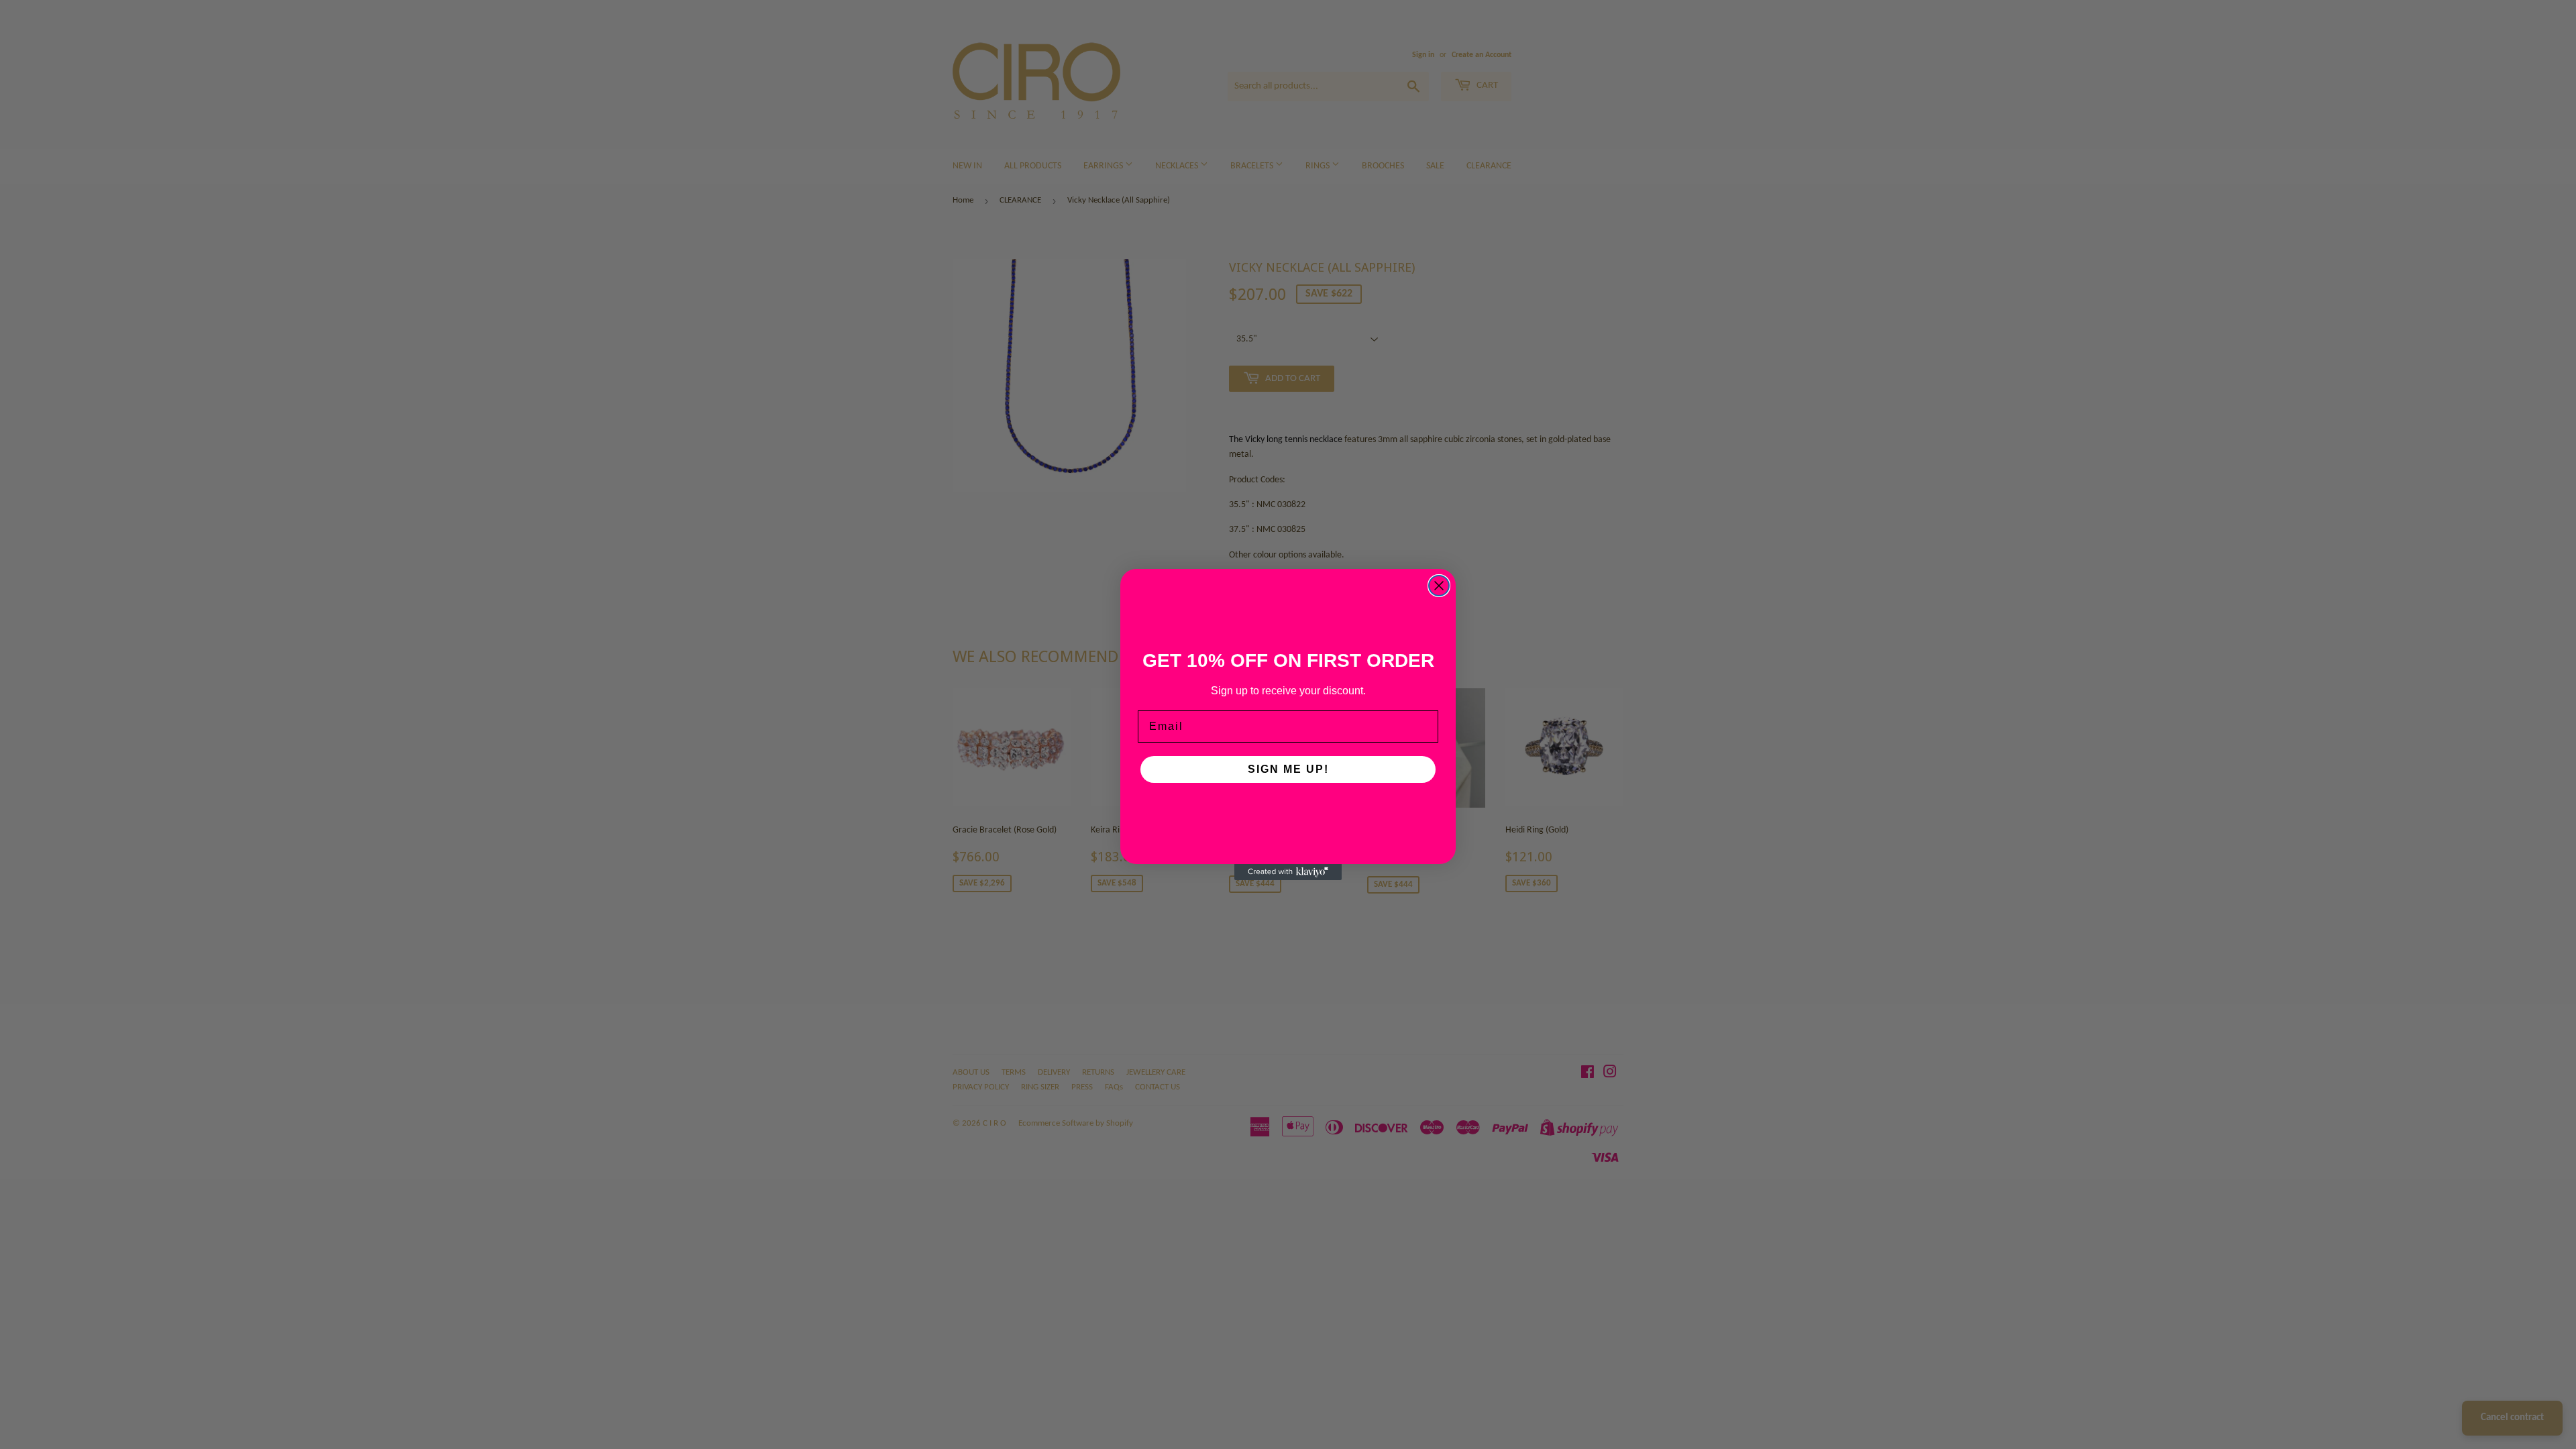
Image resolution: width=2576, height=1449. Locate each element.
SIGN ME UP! (1288, 769)
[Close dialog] (1439, 586)
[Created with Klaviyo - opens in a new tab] (1288, 872)
